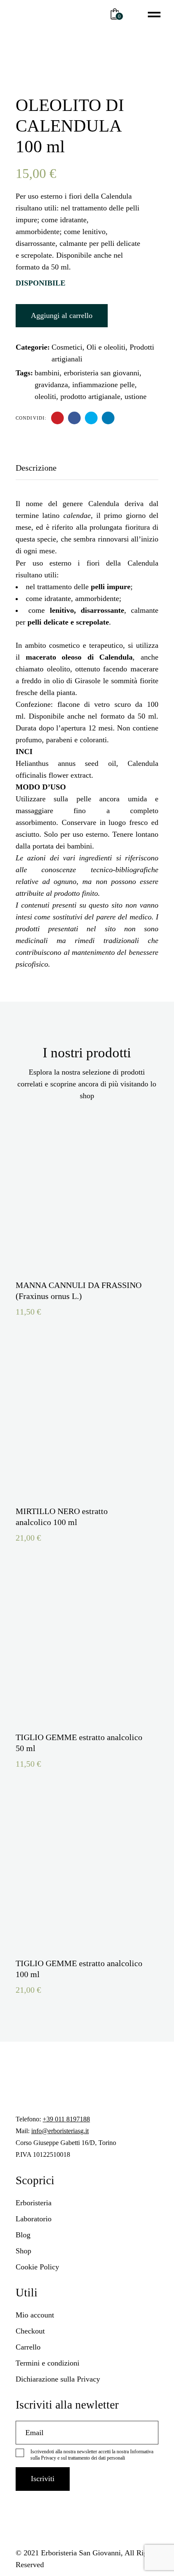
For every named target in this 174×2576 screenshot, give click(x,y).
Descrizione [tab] (36, 468)
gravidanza (51, 385)
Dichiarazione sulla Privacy (58, 2379)
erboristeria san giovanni (102, 373)
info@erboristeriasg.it (60, 2131)
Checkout (30, 2331)
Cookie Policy (37, 2267)
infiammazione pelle (103, 385)
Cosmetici (67, 347)
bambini (47, 373)
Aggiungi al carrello (62, 315)
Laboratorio (34, 2219)
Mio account (35, 2315)
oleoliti (45, 396)
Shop (23, 2251)
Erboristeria (34, 2203)
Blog (23, 2235)
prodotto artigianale (90, 396)
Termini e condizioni (48, 2363)
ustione (136, 396)
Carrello (28, 2347)
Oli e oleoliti (106, 347)
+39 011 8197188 (66, 2119)
